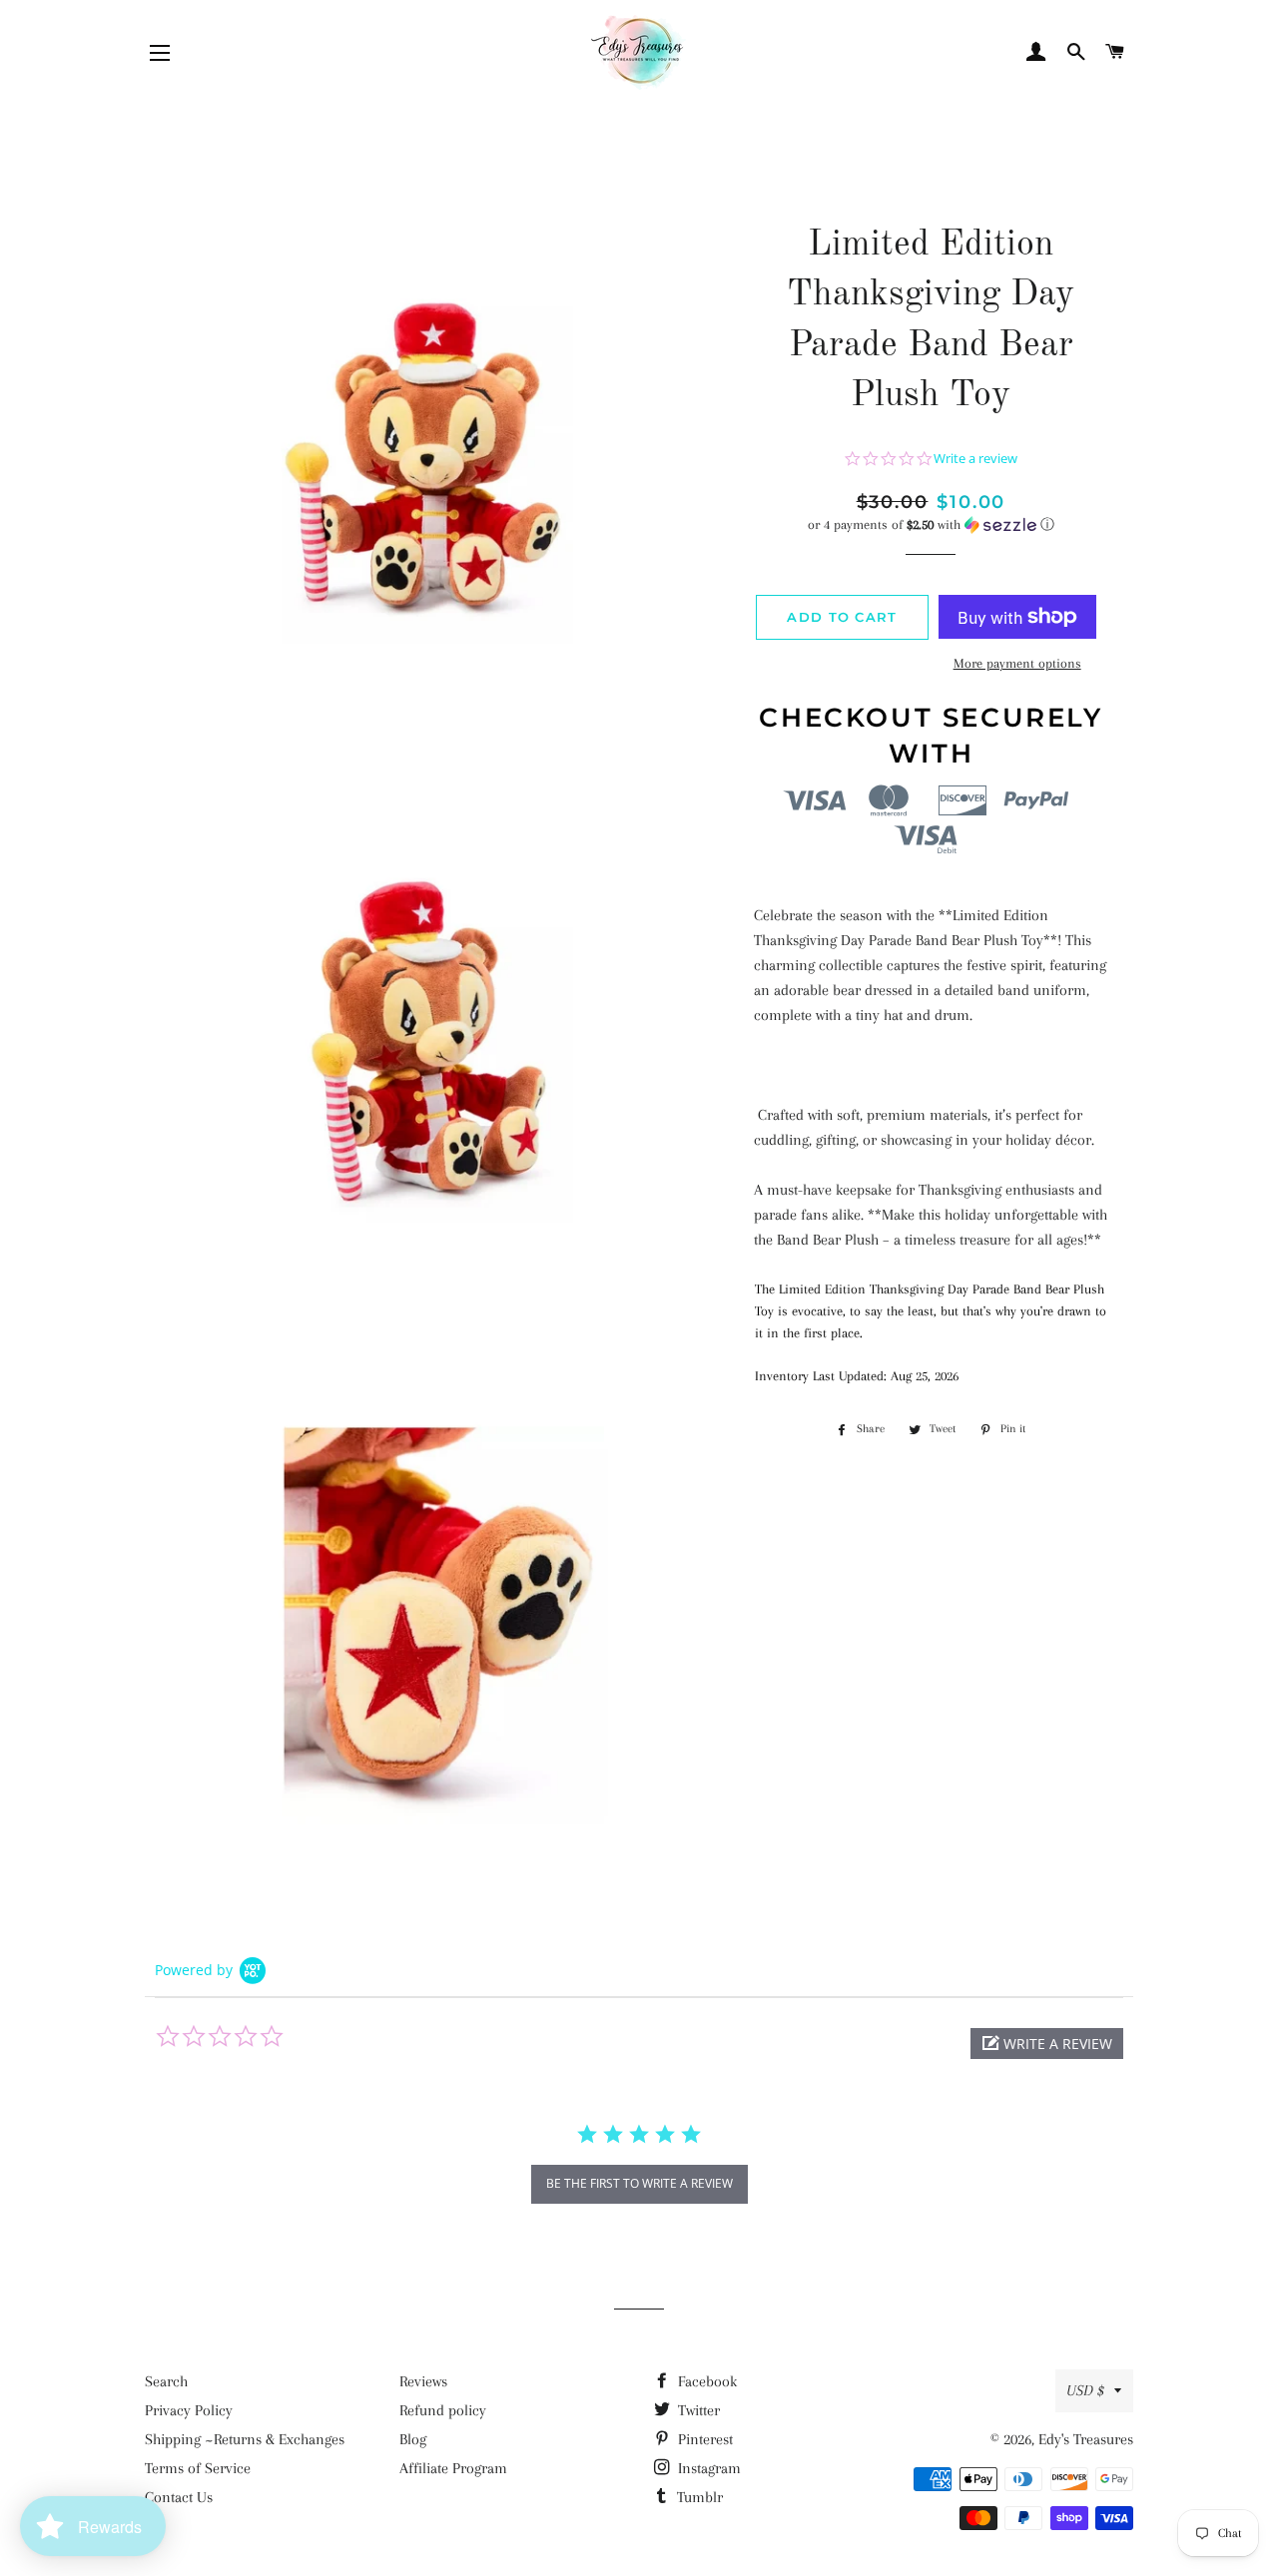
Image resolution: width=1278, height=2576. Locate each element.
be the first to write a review (639, 2183)
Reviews (423, 2381)
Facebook (705, 2381)
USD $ (1085, 2390)
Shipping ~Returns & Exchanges (245, 2439)
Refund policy (443, 2410)
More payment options (1017, 663)
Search (166, 2381)
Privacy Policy (189, 2410)
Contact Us (179, 2497)
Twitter (697, 2410)
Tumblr (698, 2497)
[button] (931, 525)
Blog (413, 2439)
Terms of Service (198, 2468)
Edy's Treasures (1086, 2439)
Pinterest (703, 2439)
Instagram (707, 2468)
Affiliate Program (453, 2468)
